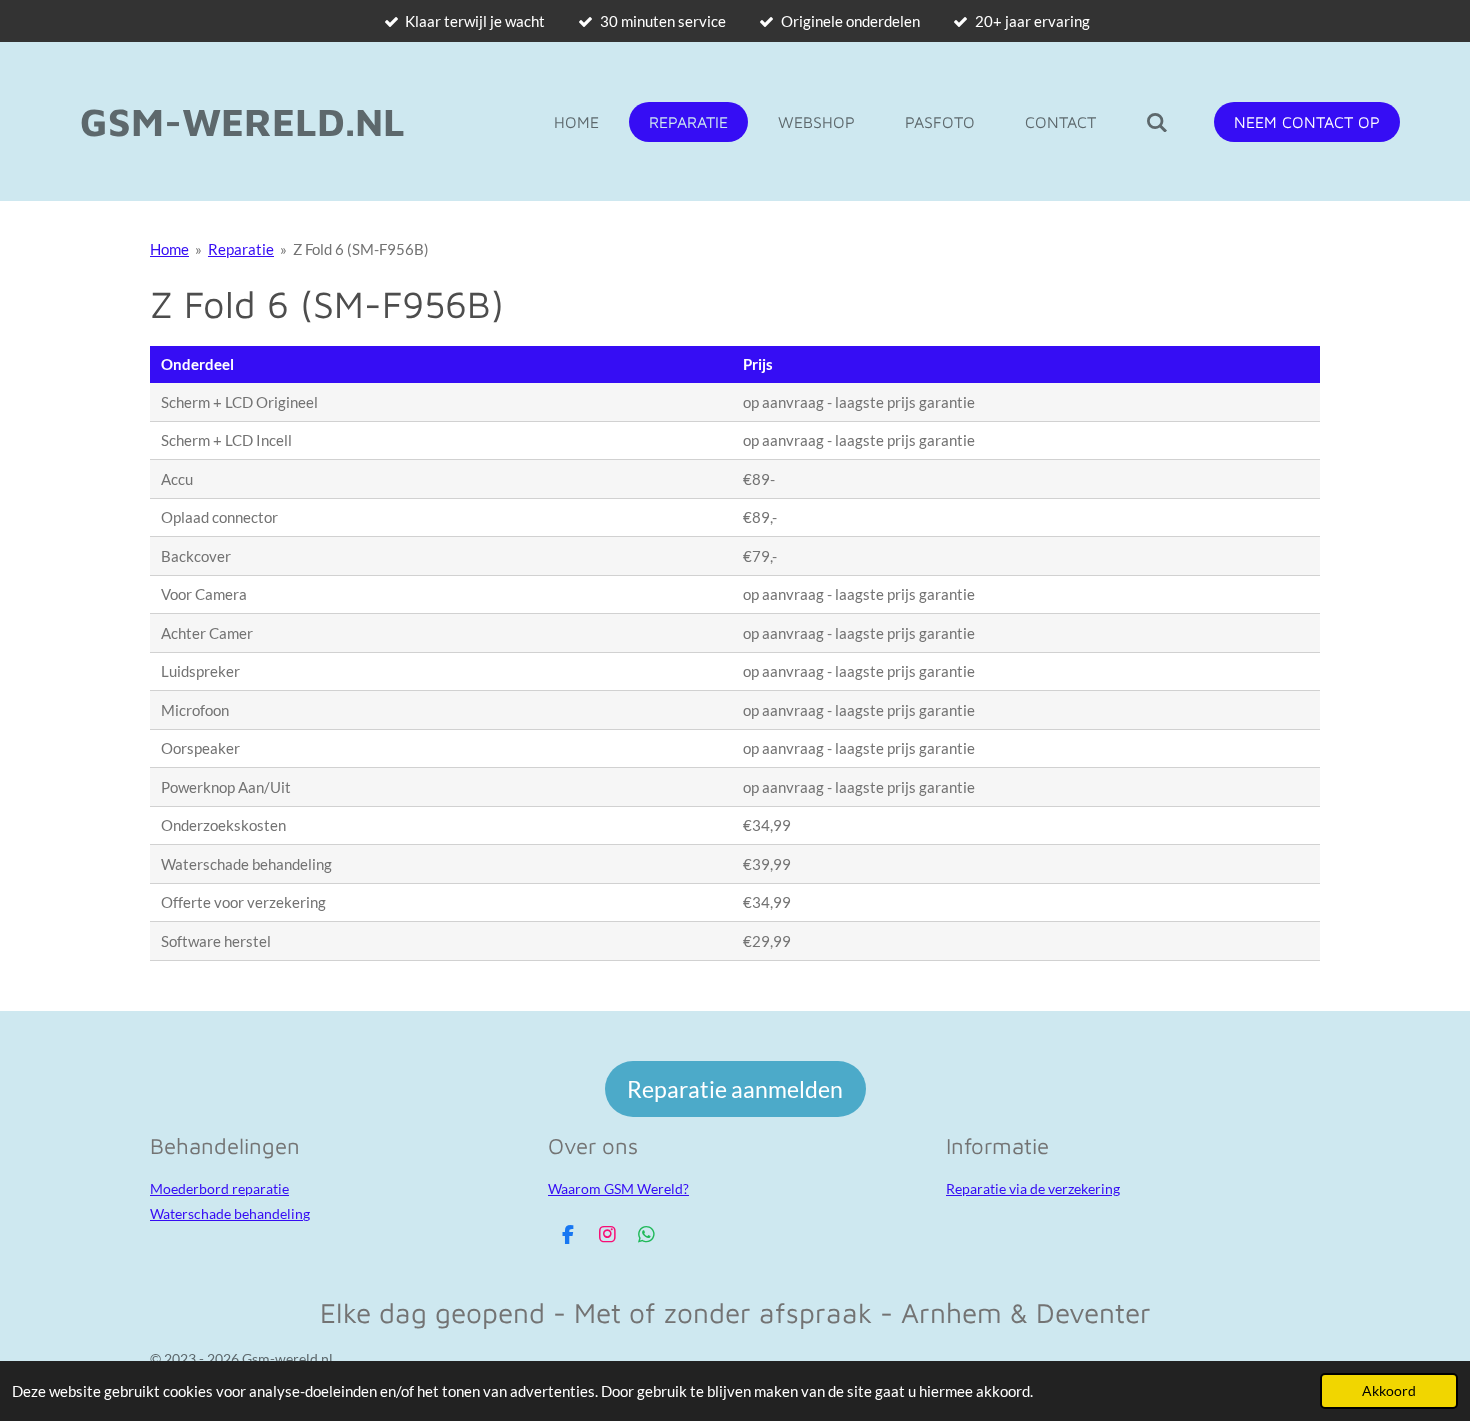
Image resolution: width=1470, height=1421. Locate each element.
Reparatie (241, 249)
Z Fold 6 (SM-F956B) (361, 249)
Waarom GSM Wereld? (618, 1188)
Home (169, 249)
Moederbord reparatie (219, 1188)
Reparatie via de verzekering (1033, 1188)
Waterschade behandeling (230, 1213)
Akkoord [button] (1389, 1391)
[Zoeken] (1157, 122)
